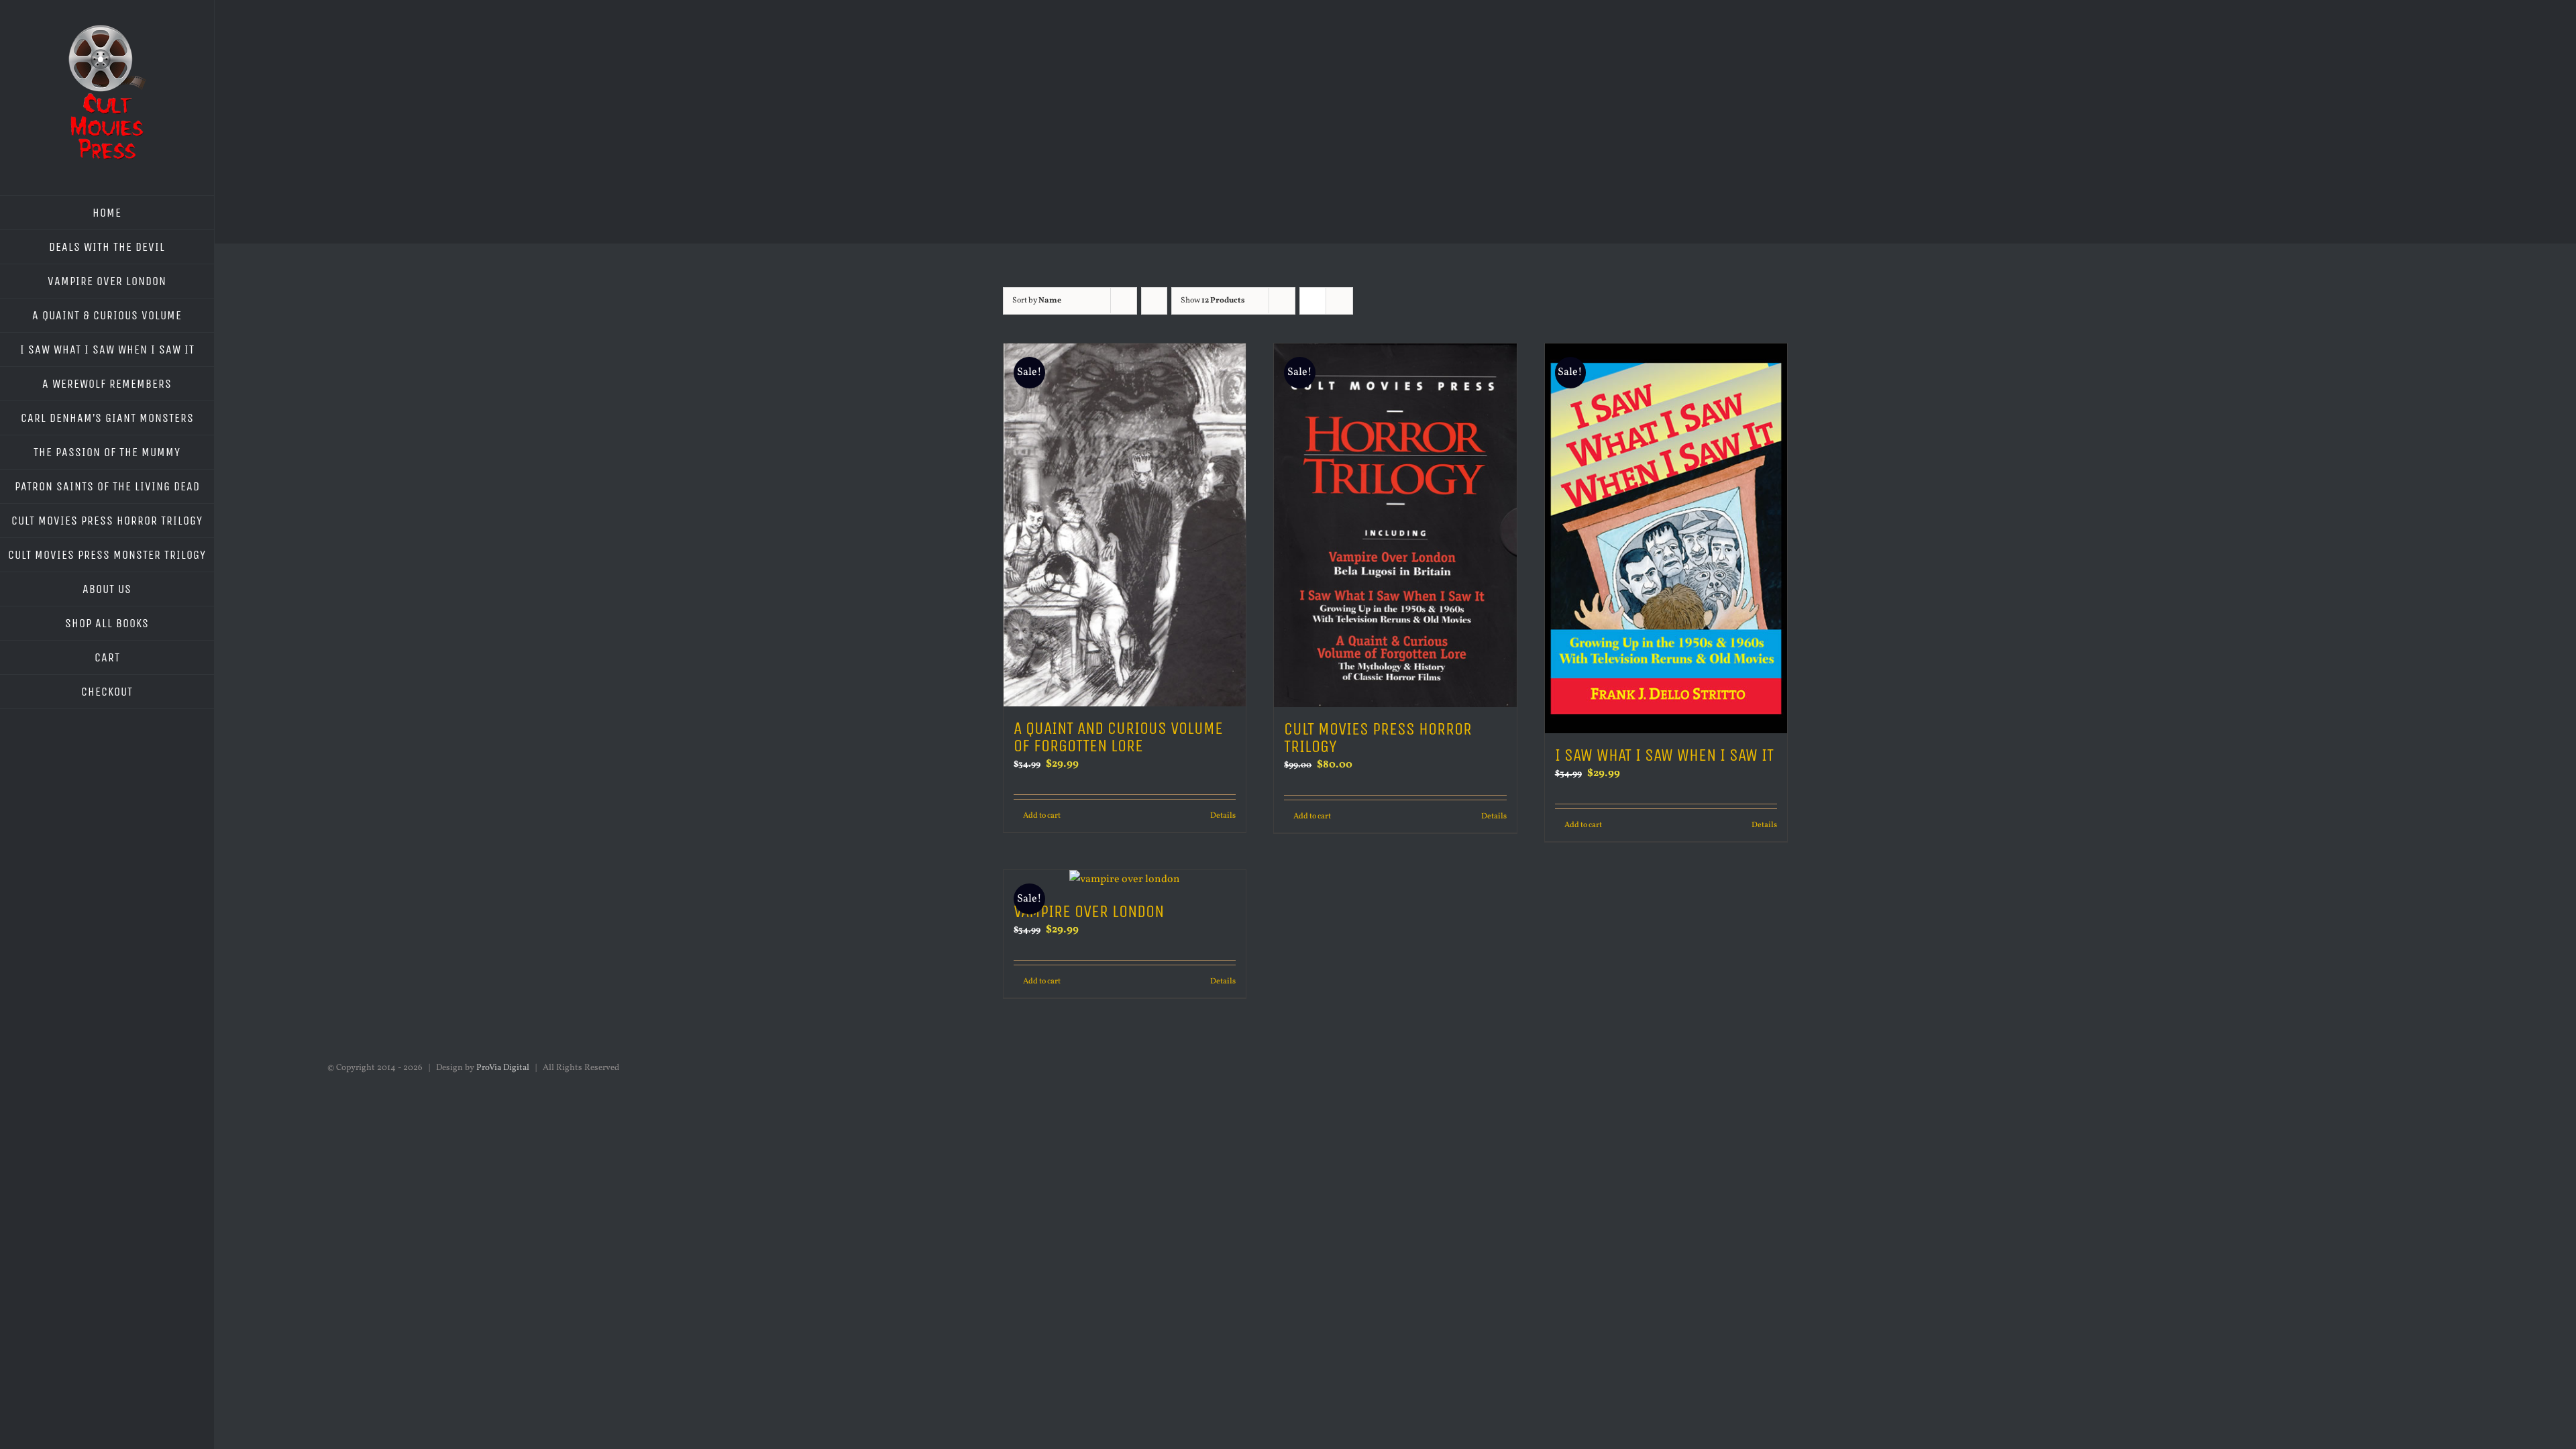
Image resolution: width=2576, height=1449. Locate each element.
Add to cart (1042, 816)
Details (1223, 816)
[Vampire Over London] (1125, 880)
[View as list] (1339, 301)
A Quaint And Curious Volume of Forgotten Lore (1118, 737)
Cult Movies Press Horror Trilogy (1378, 738)
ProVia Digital (503, 1068)
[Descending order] (1154, 301)
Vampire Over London (1089, 911)
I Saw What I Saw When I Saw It (1664, 755)
